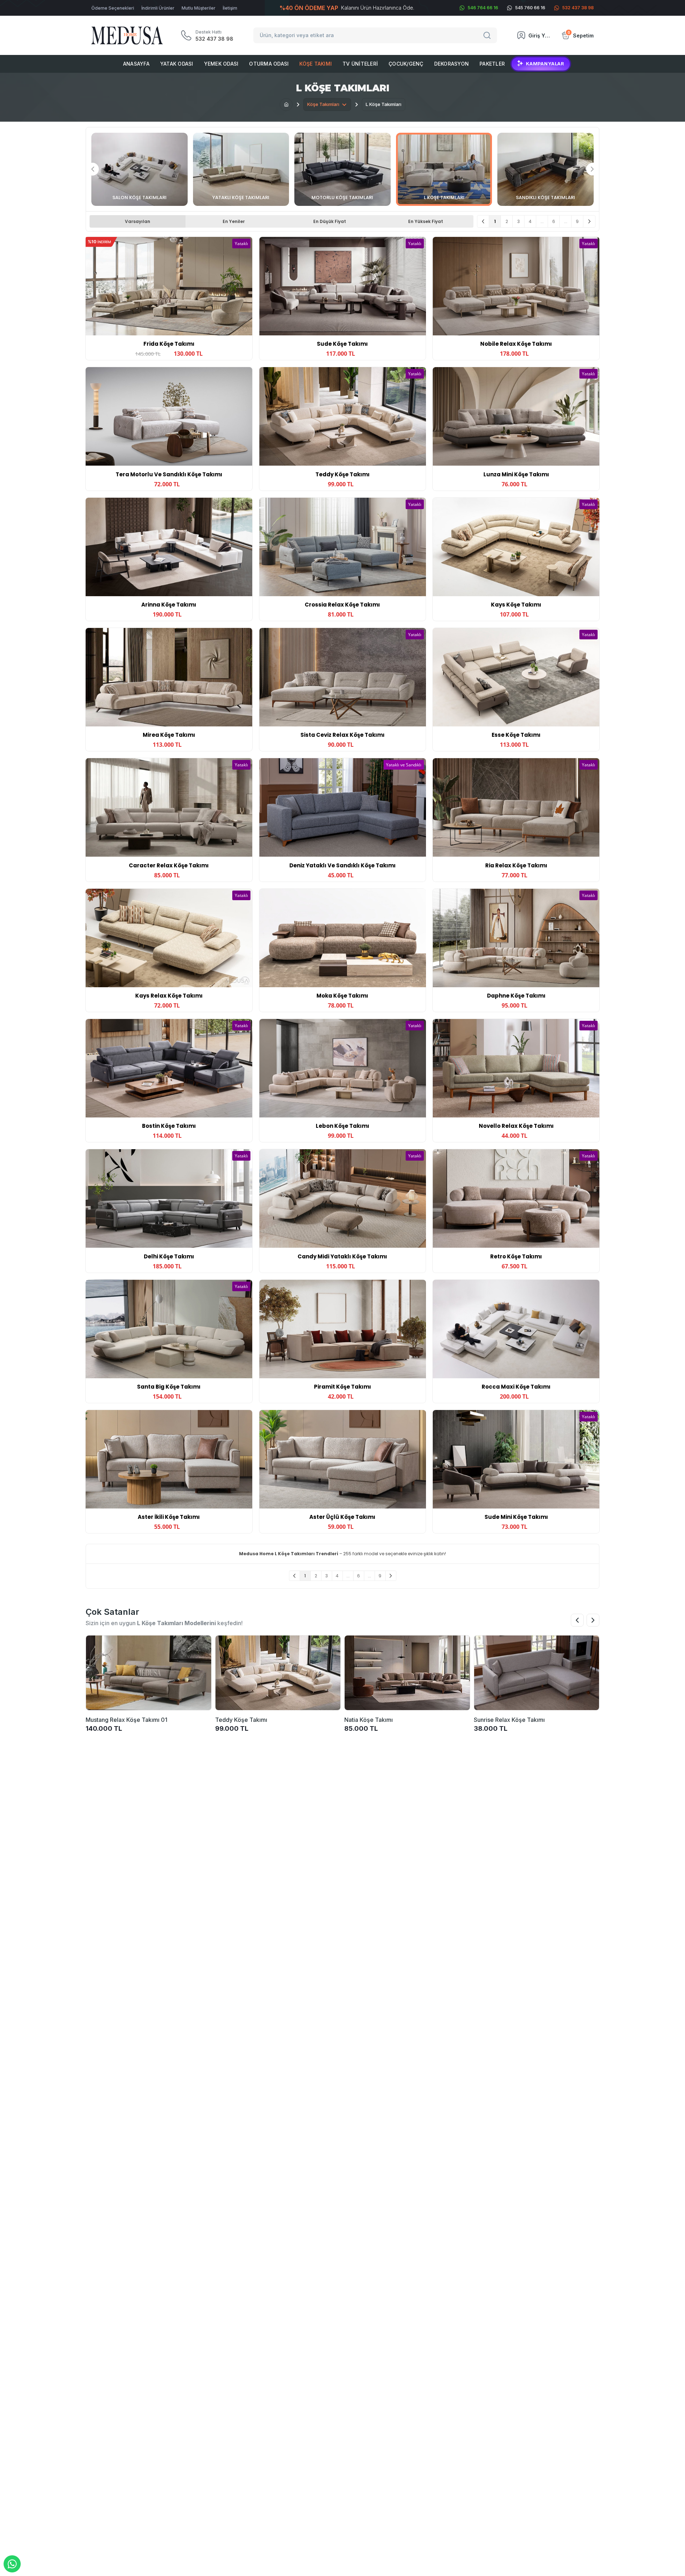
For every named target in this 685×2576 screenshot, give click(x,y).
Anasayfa (136, 64)
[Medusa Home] (286, 105)
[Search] (488, 35)
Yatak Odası (177, 64)
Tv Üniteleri (360, 64)
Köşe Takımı (316, 64)
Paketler (492, 64)
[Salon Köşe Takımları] (139, 169)
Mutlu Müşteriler (199, 8)
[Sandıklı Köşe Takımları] (546, 169)
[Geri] (483, 221)
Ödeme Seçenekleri (113, 8)
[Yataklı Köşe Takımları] (241, 169)
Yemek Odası (221, 64)
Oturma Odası (269, 64)
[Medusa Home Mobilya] (127, 36)
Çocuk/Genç (406, 64)
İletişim (230, 8)
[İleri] (589, 221)
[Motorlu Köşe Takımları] (342, 169)
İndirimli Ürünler (158, 8)
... (542, 221)
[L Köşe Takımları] (444, 169)
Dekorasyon (452, 64)
